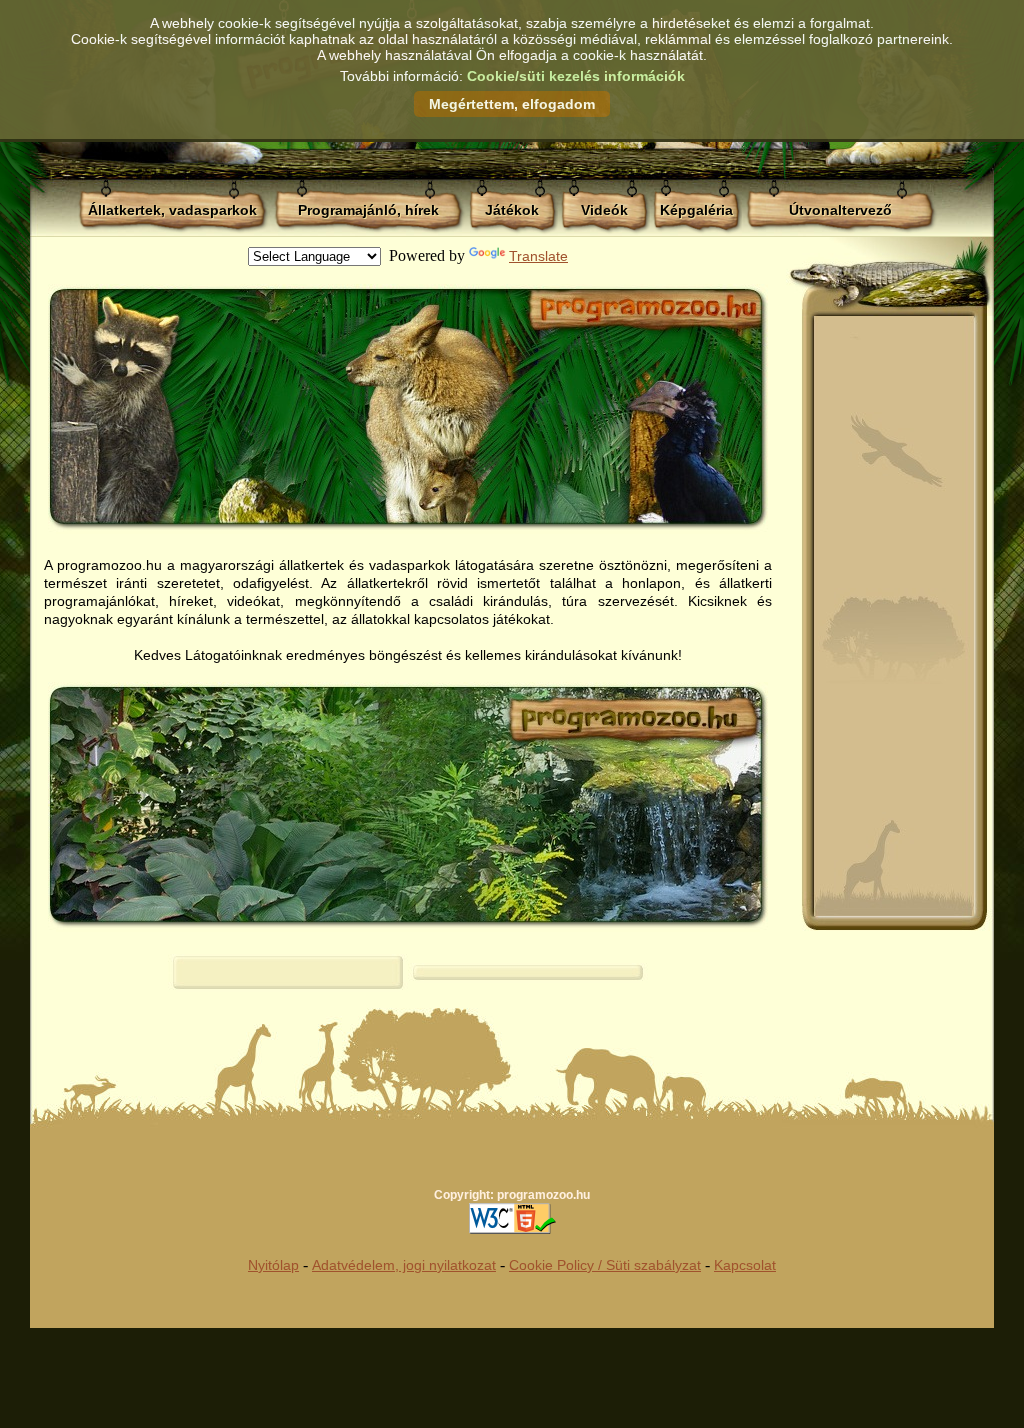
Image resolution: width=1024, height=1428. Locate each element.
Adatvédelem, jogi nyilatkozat (404, 1265)
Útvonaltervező (840, 210)
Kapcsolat (745, 1265)
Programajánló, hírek (368, 210)
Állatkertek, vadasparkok (172, 210)
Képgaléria (696, 210)
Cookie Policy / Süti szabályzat (605, 1265)
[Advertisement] (894, 616)
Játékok (512, 210)
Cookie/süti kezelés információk (576, 76)
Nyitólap (273, 1265)
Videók (604, 210)
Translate (538, 256)
